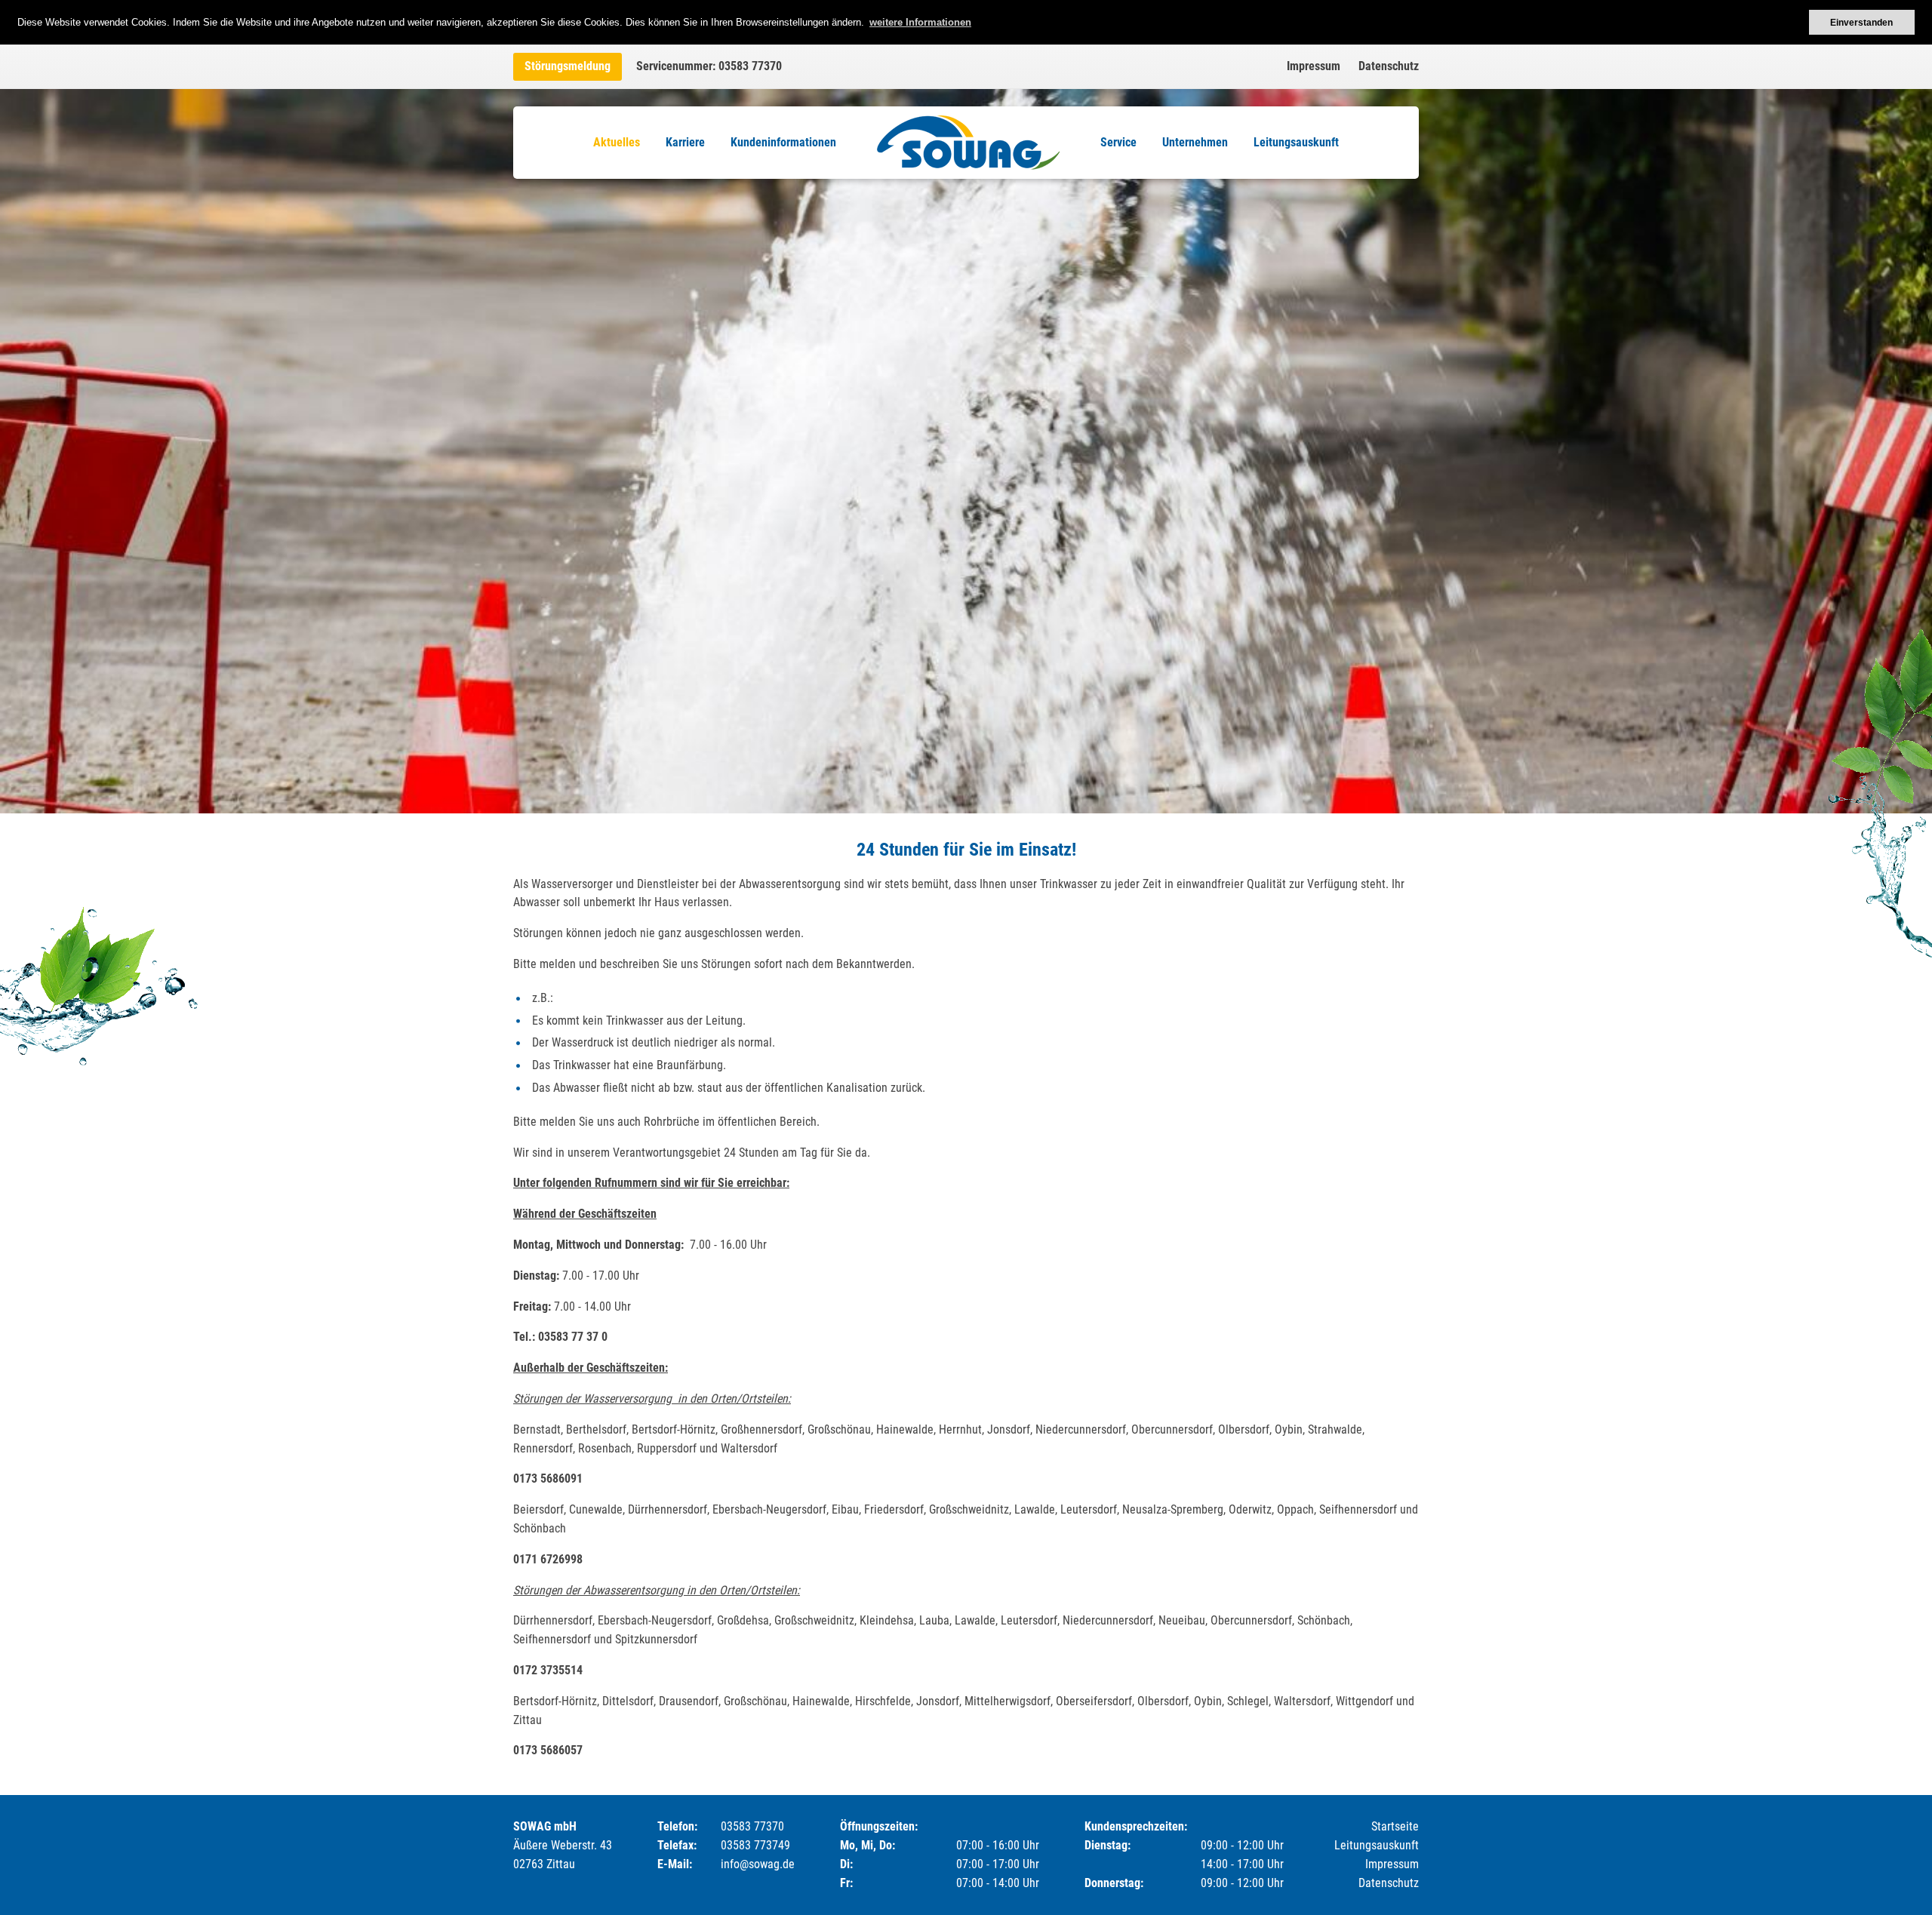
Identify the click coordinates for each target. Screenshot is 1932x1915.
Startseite (1395, 1826)
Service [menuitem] (1118, 142)
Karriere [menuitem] (685, 142)
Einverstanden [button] (1861, 22)
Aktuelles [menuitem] (617, 142)
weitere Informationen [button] (920, 22)
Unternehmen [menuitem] (1195, 142)
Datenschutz (1389, 66)
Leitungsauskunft (1377, 1845)
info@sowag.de (758, 1864)
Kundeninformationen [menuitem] (783, 142)
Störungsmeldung (568, 66)
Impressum (1314, 66)
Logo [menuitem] (968, 143)
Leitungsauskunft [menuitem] (1296, 142)
